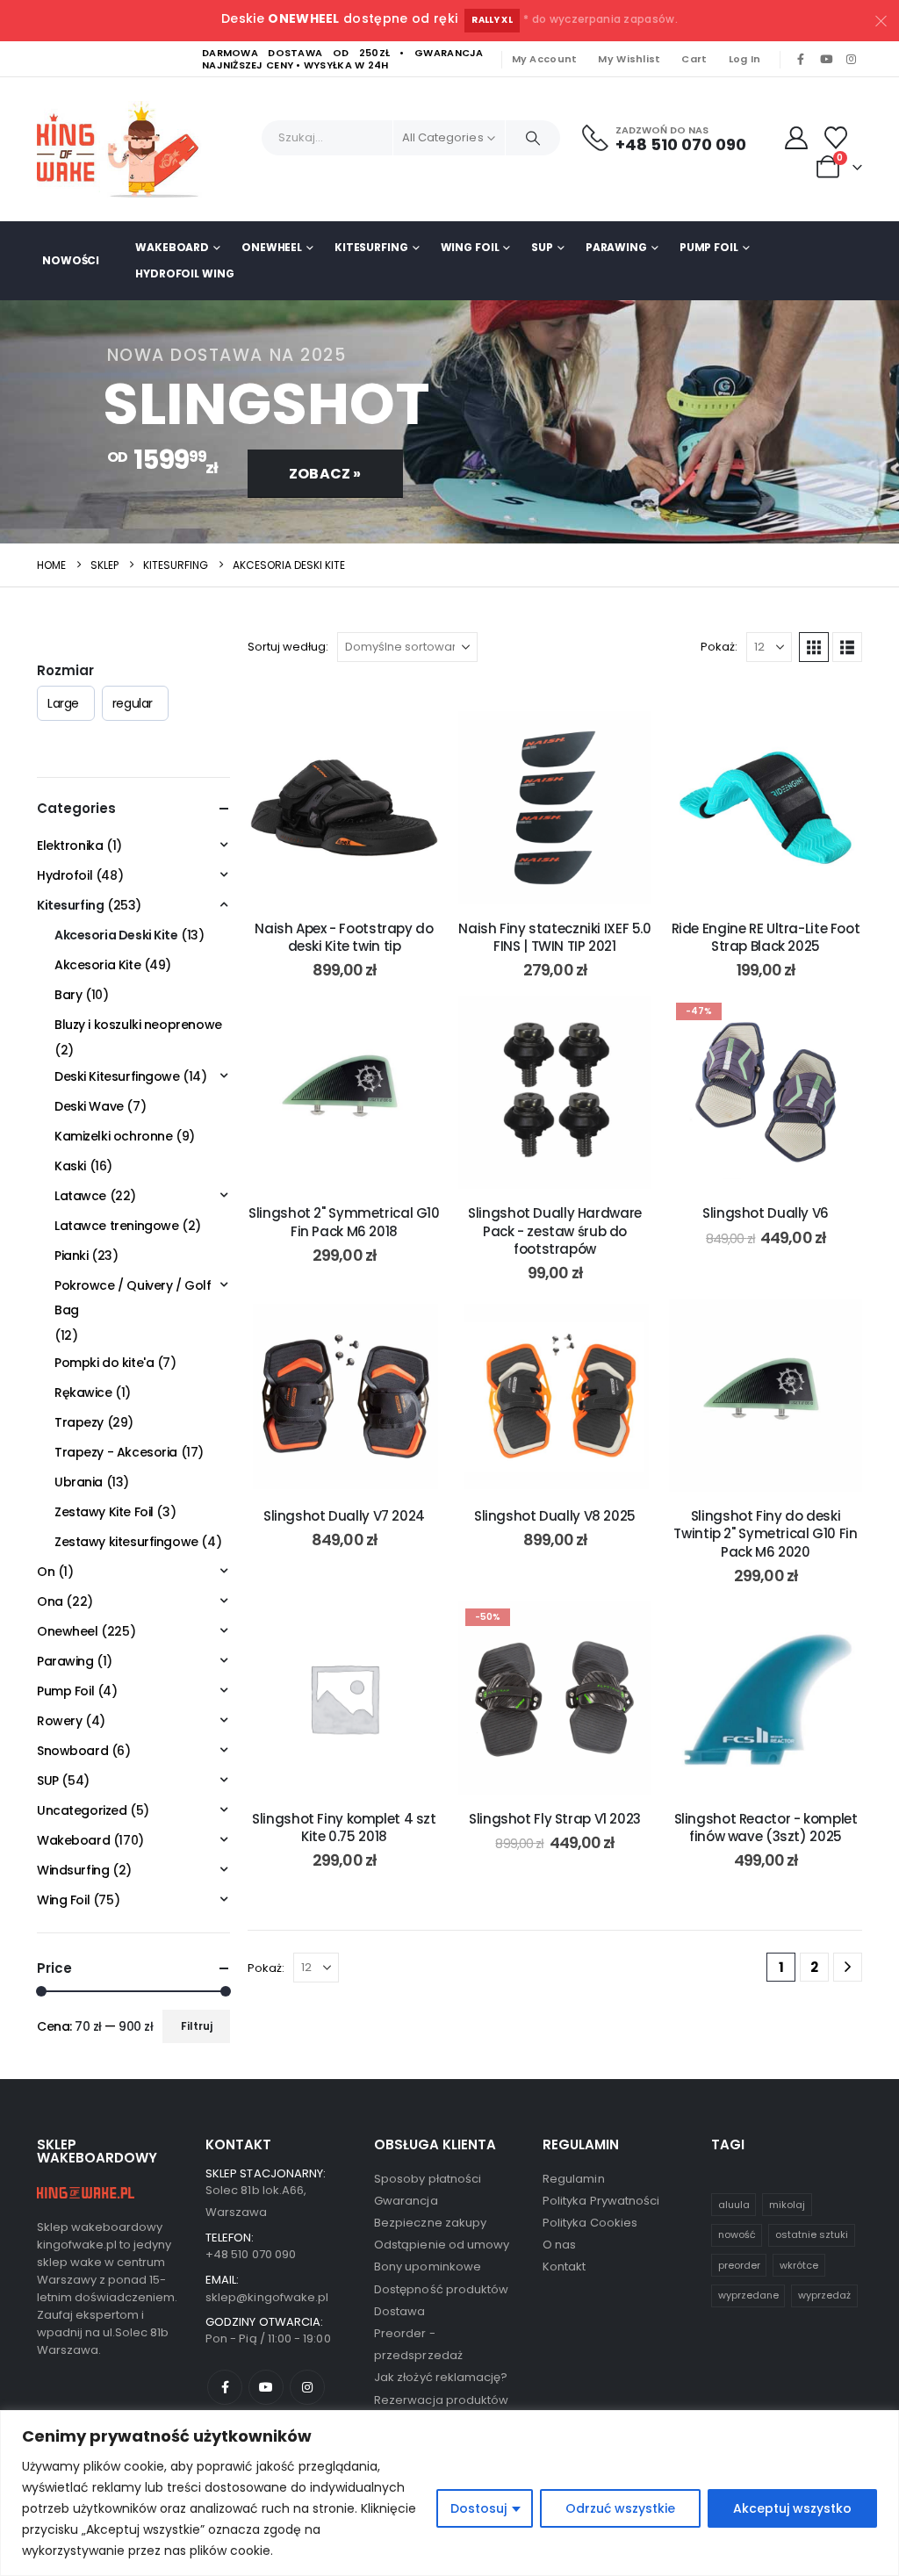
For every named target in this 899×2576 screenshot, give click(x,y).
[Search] (533, 138)
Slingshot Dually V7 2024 (344, 1516)
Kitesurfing (371, 247)
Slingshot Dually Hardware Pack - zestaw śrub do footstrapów (555, 1231)
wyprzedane (748, 2295)
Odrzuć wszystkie (620, 2508)
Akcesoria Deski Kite (116, 935)
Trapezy (79, 1422)
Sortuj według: (288, 647)
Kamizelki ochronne (113, 1136)
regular (133, 703)
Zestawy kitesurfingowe (126, 1542)
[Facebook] (801, 60)
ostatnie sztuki (812, 2234)
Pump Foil (709, 247)
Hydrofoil (65, 875)
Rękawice (83, 1392)
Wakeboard (172, 247)
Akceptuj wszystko (792, 2508)
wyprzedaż (824, 2295)
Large (63, 703)
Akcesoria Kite (97, 965)
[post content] (344, 808)
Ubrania (79, 1482)
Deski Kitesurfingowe (117, 1076)
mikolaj (787, 2205)
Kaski (70, 1166)
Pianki (71, 1256)
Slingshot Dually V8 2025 (555, 1516)
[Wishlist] (836, 138)
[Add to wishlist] (414, 738)
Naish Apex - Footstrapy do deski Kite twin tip (344, 937)
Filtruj (197, 2026)
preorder (739, 2265)
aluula (734, 2205)
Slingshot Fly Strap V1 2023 (555, 1819)
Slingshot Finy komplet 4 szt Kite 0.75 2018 (344, 1828)
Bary (68, 995)
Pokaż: (719, 647)
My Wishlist (629, 59)
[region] (449, 2493)
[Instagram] (851, 60)
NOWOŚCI (71, 260)
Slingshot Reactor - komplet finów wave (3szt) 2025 (766, 1828)
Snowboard (72, 1751)
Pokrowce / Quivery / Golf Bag (133, 1298)
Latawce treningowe (116, 1226)
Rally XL (492, 20)
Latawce (80, 1196)
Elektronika (70, 845)
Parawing (616, 247)
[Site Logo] (125, 149)
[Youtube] (826, 60)
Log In (745, 59)
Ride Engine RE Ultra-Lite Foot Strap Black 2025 (766, 937)
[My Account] (797, 138)
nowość (737, 2234)
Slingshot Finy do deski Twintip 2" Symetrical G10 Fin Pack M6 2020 (765, 1534)
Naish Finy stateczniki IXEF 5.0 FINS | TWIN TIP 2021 (554, 937)
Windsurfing (73, 1870)
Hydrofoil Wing (184, 273)
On (46, 1572)
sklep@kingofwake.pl (267, 2297)
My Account (545, 59)
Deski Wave (89, 1106)
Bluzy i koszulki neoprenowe (138, 1025)
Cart (694, 59)
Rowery (59, 1721)
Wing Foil (470, 247)
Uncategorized (82, 1810)
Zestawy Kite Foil (104, 1512)
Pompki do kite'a (104, 1363)
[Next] (848, 1967)
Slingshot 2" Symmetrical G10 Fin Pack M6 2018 (344, 1222)
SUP (542, 247)
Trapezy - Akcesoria (116, 1452)
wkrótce (799, 2265)
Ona (50, 1601)
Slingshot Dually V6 (766, 1213)
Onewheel (272, 247)
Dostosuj (478, 2508)
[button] (814, 647)
